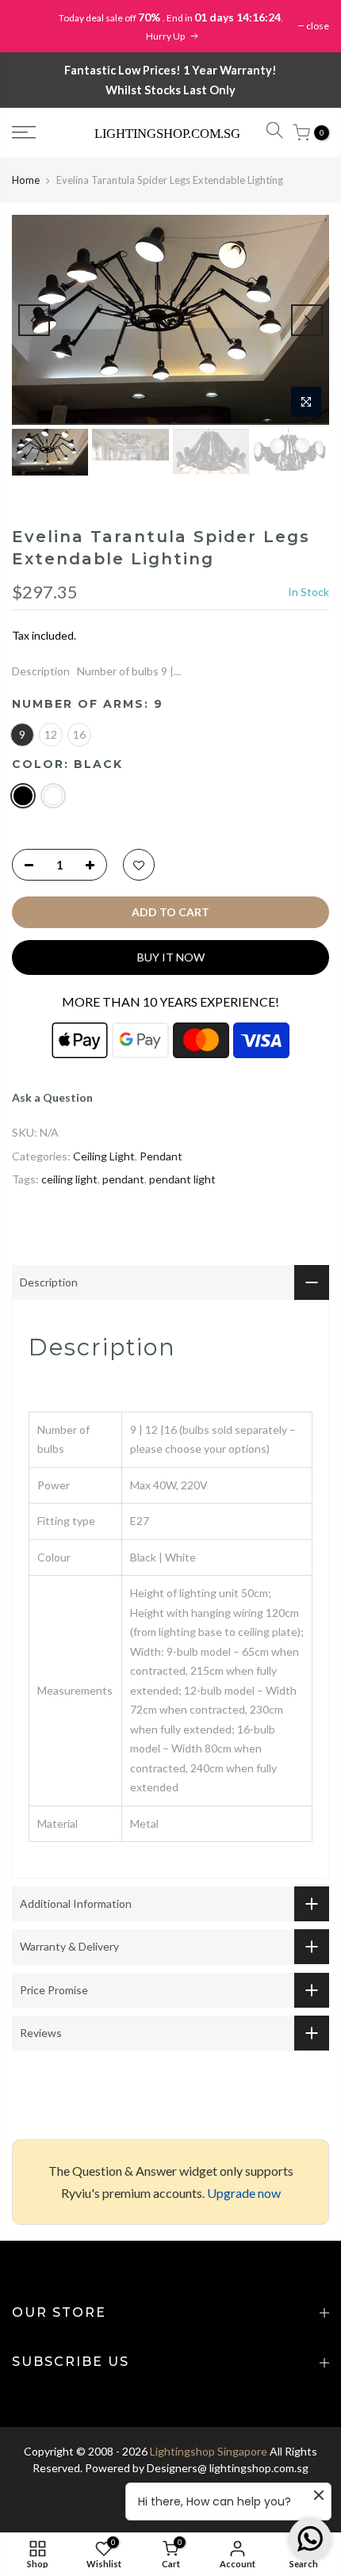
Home (26, 180)
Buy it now (171, 957)
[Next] (307, 320)
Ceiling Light (104, 1156)
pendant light (182, 1179)
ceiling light (69, 1179)
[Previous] (34, 320)
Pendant (161, 1156)
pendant (123, 1179)
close (318, 26)
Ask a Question (52, 1097)
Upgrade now (244, 2193)
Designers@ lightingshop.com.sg (228, 2468)
